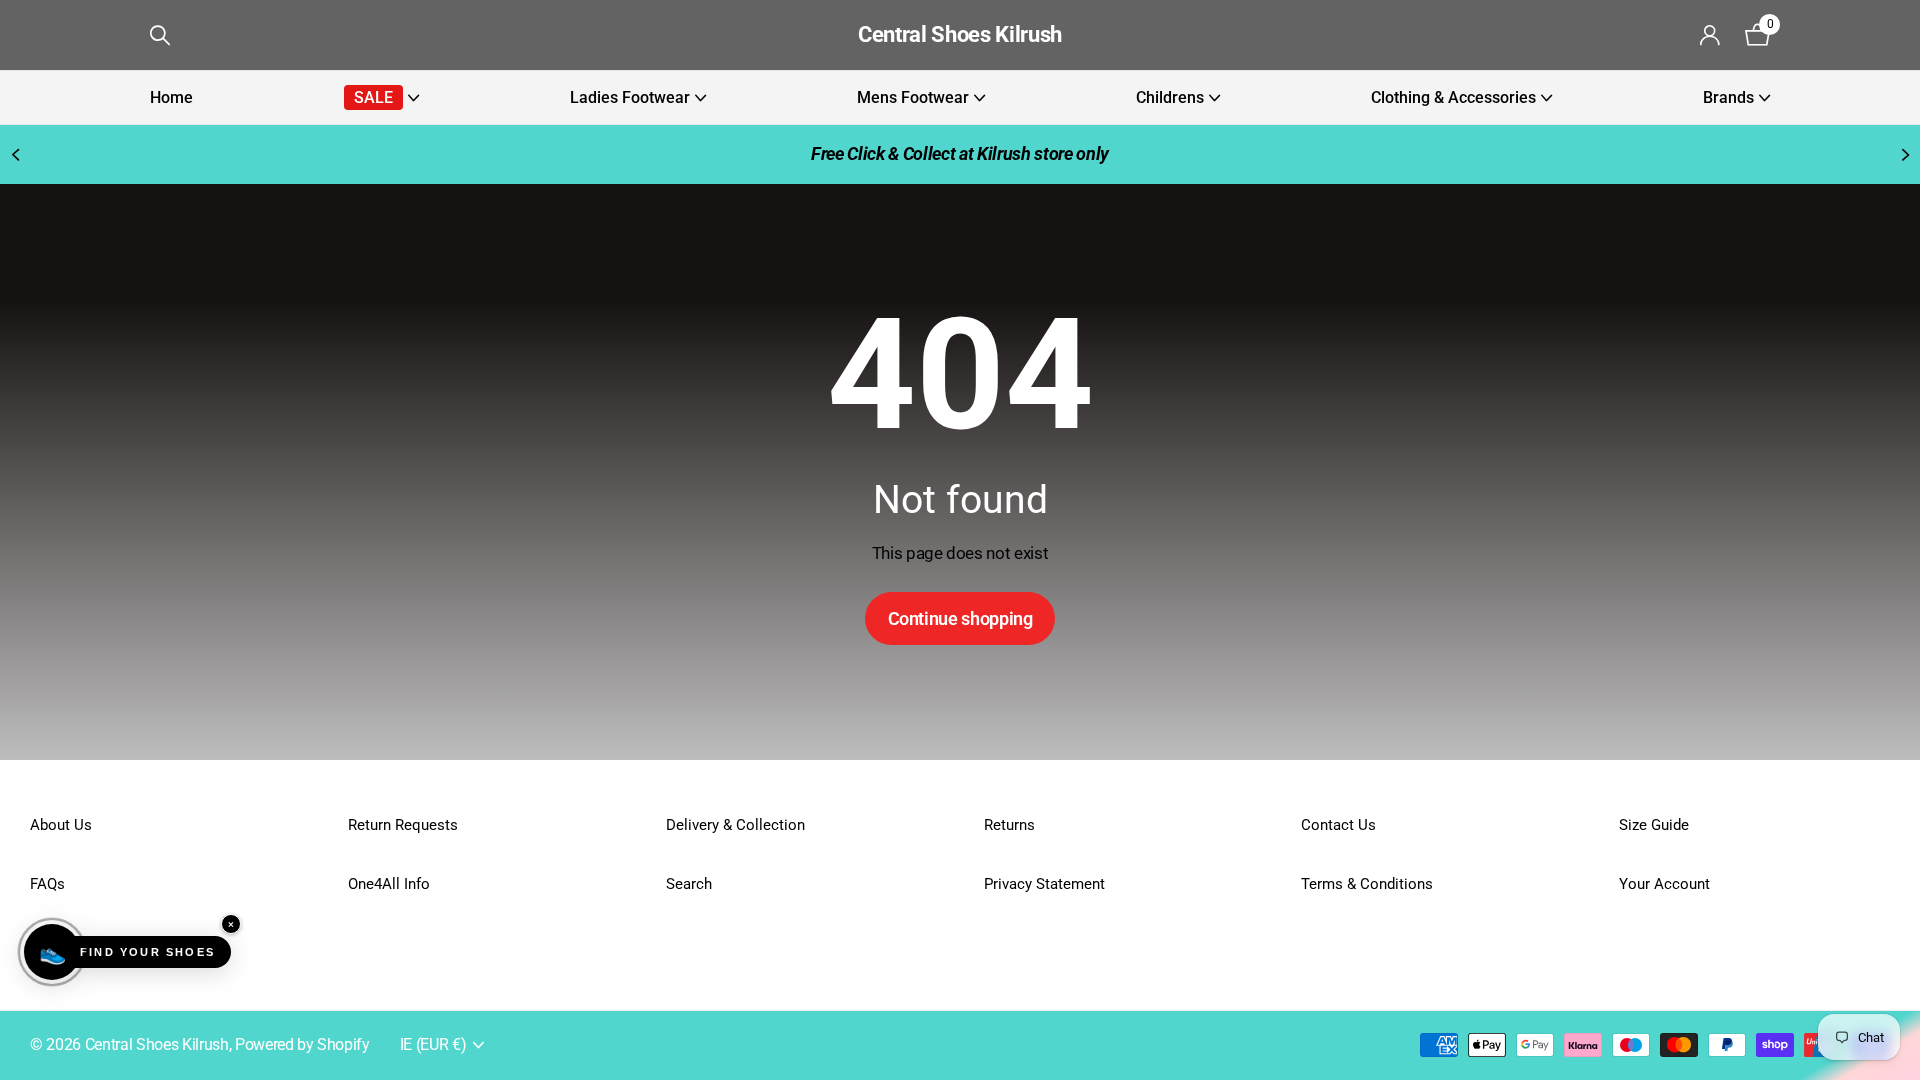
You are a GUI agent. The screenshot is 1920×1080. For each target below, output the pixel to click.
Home (171, 97)
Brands (1728, 97)
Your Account (1664, 884)
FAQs (47, 884)
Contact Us (1338, 825)
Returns (1009, 825)
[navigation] (15, 154)
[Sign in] (1710, 35)
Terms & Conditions (1367, 884)
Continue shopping (960, 618)
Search (689, 884)
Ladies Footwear (630, 97)
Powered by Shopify (302, 1045)
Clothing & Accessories (1453, 97)
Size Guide (1654, 825)
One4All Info (389, 884)
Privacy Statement (1044, 884)
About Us (61, 825)
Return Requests (403, 825)
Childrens (1170, 97)
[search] (160, 35)
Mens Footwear (913, 97)
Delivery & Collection (735, 825)
